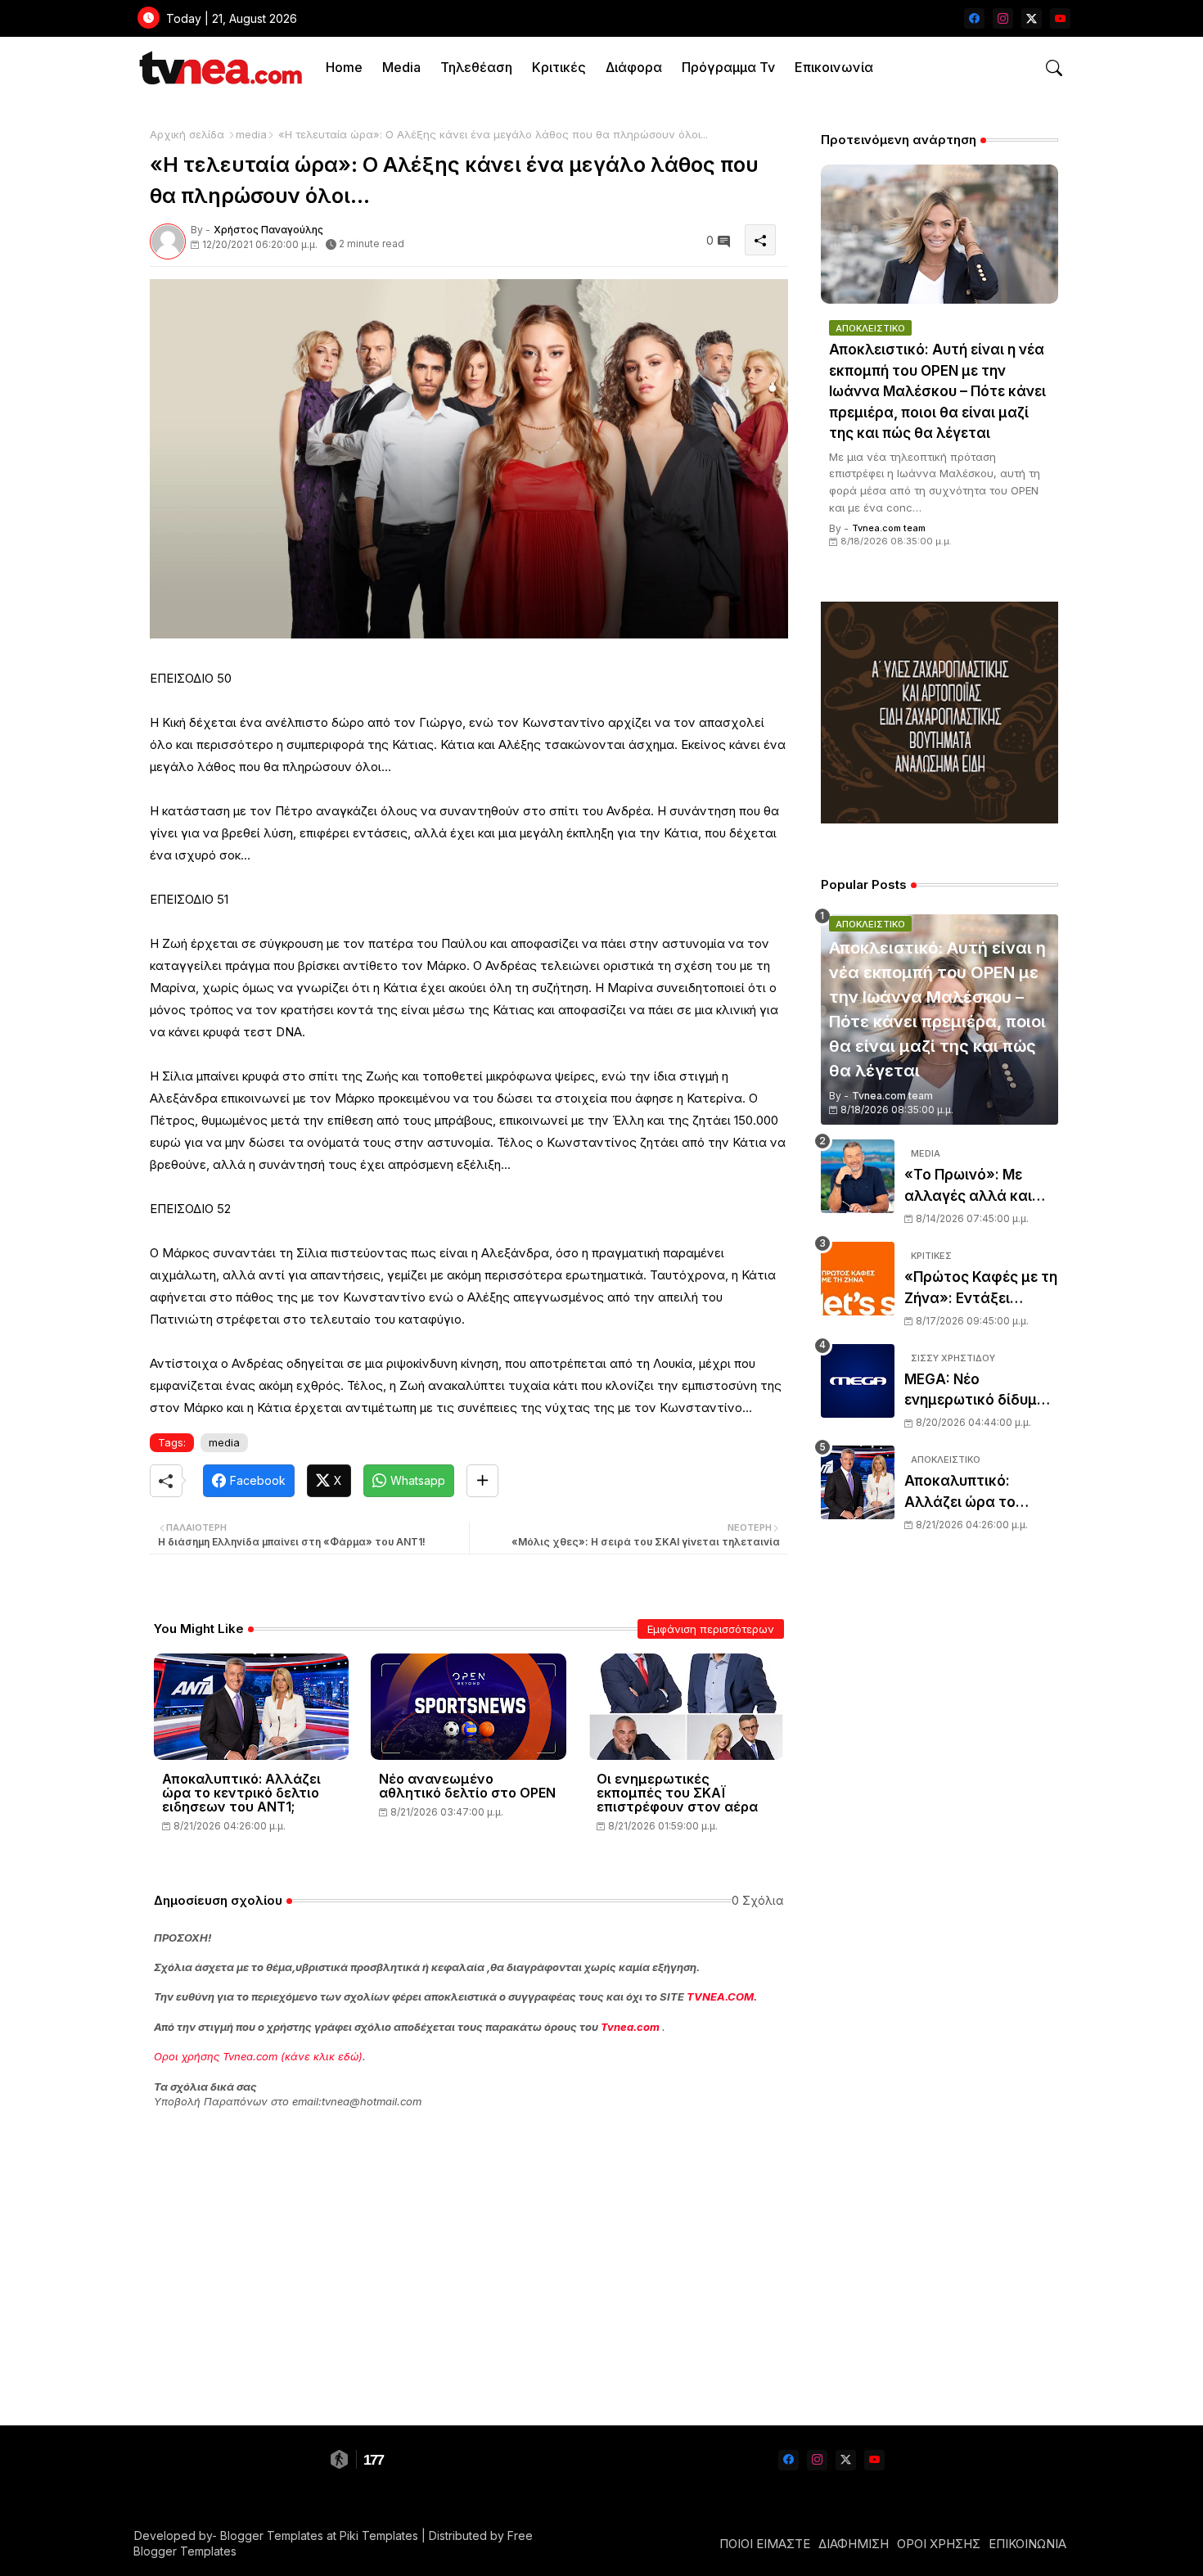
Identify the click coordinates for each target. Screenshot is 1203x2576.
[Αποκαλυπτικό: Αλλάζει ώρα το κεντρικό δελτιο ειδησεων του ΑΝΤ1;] (858, 1482)
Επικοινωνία (834, 67)
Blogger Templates (272, 2535)
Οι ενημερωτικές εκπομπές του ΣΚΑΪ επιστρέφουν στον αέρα (677, 1793)
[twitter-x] (1032, 18)
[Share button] (482, 1481)
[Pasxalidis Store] (939, 819)
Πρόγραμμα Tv (728, 67)
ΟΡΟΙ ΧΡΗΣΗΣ (939, 2544)
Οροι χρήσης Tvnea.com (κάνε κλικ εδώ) (258, 2056)
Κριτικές (559, 67)
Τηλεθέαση (476, 67)
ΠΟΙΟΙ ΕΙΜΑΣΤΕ (765, 2544)
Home (344, 67)
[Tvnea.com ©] (219, 68)
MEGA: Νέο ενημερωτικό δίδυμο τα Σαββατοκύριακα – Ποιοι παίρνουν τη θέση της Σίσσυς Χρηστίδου (980, 1391)
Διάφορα (634, 67)
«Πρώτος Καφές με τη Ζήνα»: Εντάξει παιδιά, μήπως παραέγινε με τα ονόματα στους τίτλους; (981, 1289)
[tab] (344, 68)
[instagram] (1003, 18)
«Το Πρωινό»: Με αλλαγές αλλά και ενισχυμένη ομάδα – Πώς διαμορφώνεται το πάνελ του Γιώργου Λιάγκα (981, 1186)
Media (401, 67)
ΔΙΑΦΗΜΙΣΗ (854, 2544)
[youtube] (1060, 18)
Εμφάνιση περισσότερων (711, 1629)
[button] (1054, 68)
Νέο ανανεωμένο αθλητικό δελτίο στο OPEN (467, 1786)
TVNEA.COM (720, 1996)
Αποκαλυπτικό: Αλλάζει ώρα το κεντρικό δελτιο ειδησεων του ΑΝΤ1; (241, 1793)
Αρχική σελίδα (187, 134)
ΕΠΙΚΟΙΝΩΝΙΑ (1027, 2544)
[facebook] (974, 18)
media (251, 134)
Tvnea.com (630, 2027)
